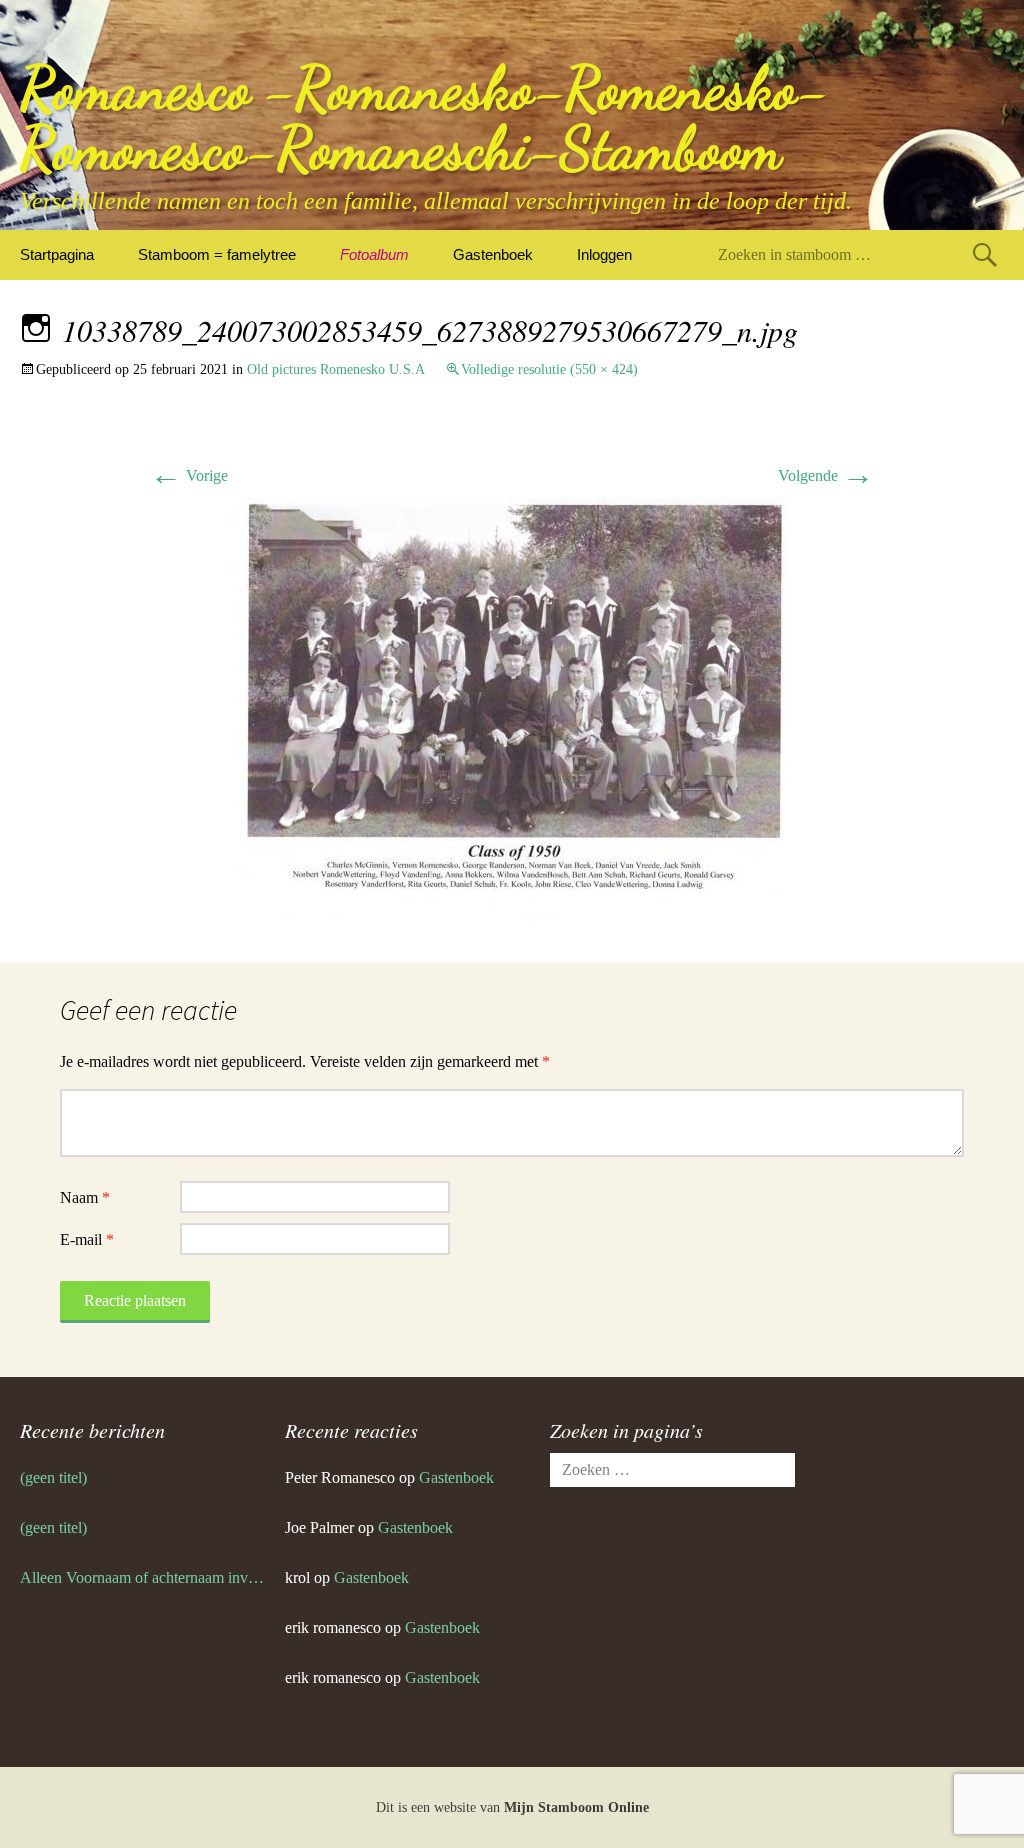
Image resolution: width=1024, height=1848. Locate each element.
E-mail (87, 1239)
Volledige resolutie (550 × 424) (549, 369)
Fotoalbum (374, 254)
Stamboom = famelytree (217, 254)
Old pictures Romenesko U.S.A (336, 369)
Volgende (826, 475)
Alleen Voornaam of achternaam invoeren (142, 1577)
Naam (85, 1197)
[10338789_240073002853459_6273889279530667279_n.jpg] (512, 708)
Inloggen (604, 254)
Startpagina (57, 254)
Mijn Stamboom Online (576, 1807)
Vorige (189, 475)
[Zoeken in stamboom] (985, 254)
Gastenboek (493, 254)
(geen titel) (53, 1477)
